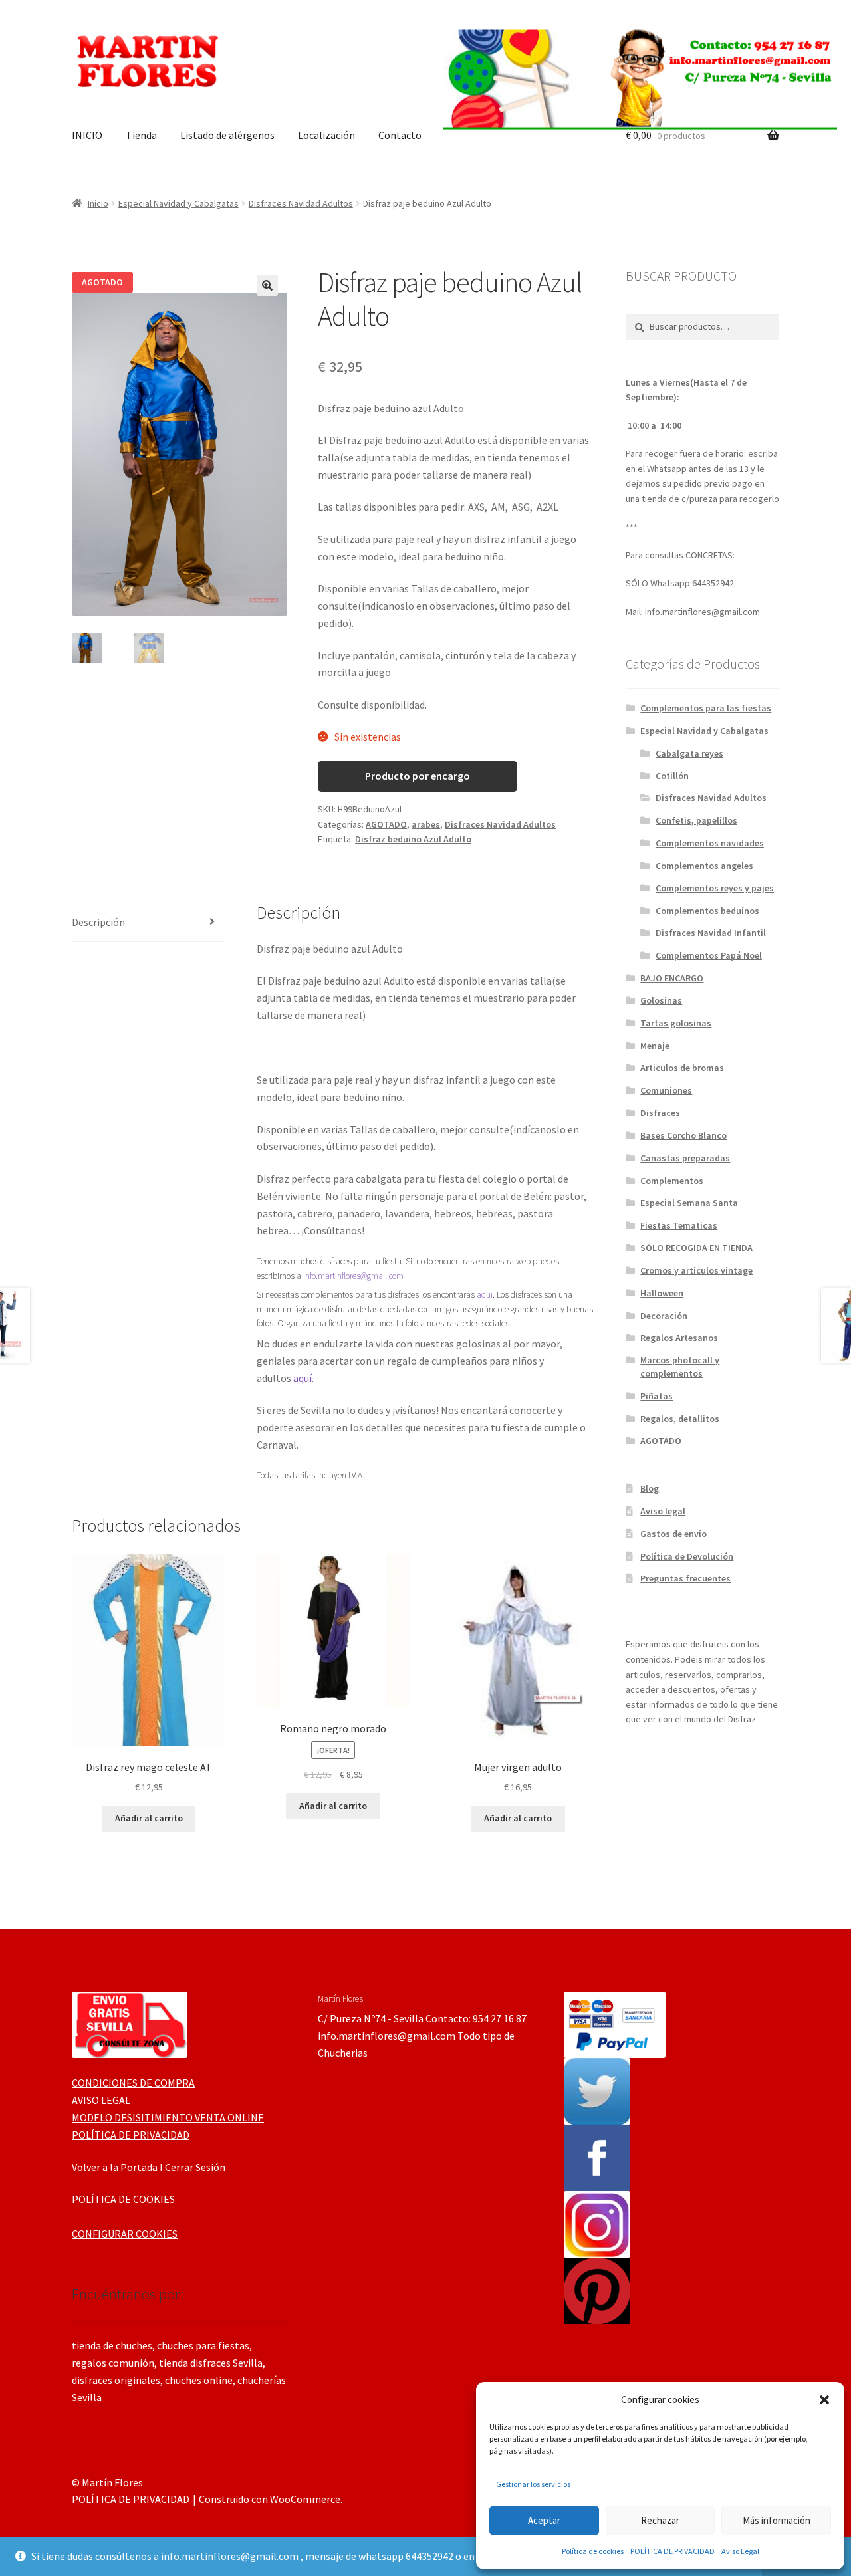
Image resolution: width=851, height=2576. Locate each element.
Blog (650, 1488)
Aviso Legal (740, 2551)
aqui (485, 1295)
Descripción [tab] (98, 922)
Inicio (98, 203)
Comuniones (666, 1090)
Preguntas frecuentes (685, 1578)
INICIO (87, 135)
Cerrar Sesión (195, 2167)
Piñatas (657, 1396)
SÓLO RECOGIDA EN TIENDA (696, 1248)
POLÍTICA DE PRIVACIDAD (672, 2551)
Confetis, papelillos (696, 820)
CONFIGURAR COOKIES (125, 2234)
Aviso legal (663, 1511)
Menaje (655, 1046)
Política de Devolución (687, 1556)
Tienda (141, 135)
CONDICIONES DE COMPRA (133, 2083)
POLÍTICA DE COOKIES (123, 2199)
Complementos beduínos (707, 911)
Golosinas (661, 1000)
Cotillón (672, 776)
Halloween (662, 1293)
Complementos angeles (704, 866)
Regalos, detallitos (680, 1419)
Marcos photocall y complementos (680, 1367)
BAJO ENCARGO (672, 978)
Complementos (672, 1181)
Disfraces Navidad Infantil (711, 933)
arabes (426, 824)
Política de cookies (593, 2551)
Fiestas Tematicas (679, 1225)
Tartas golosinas (676, 1023)
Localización (326, 135)
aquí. (304, 1378)
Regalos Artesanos (679, 1338)
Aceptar (544, 2520)
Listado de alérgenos (227, 135)
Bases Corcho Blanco (683, 1135)
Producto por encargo (418, 776)
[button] (824, 2400)
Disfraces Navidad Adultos (301, 203)
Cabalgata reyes (689, 753)
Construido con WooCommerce (270, 2499)
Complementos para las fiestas (706, 708)
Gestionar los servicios (533, 2484)
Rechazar (660, 2520)
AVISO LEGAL (101, 2100)
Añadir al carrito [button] (149, 1818)
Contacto (400, 135)
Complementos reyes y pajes (715, 888)
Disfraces (660, 1113)
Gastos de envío (673, 1534)
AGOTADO (386, 824)
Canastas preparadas (685, 1158)
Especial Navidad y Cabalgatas (179, 203)
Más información (777, 2520)
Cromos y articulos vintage (696, 1270)
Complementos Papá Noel (709, 955)
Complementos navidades (710, 843)
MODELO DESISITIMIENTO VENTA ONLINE (168, 2117)
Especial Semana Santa (689, 1203)
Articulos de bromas (682, 1068)
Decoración (664, 1316)
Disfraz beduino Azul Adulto (413, 839)
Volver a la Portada (115, 2167)
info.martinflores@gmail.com (353, 1276)
